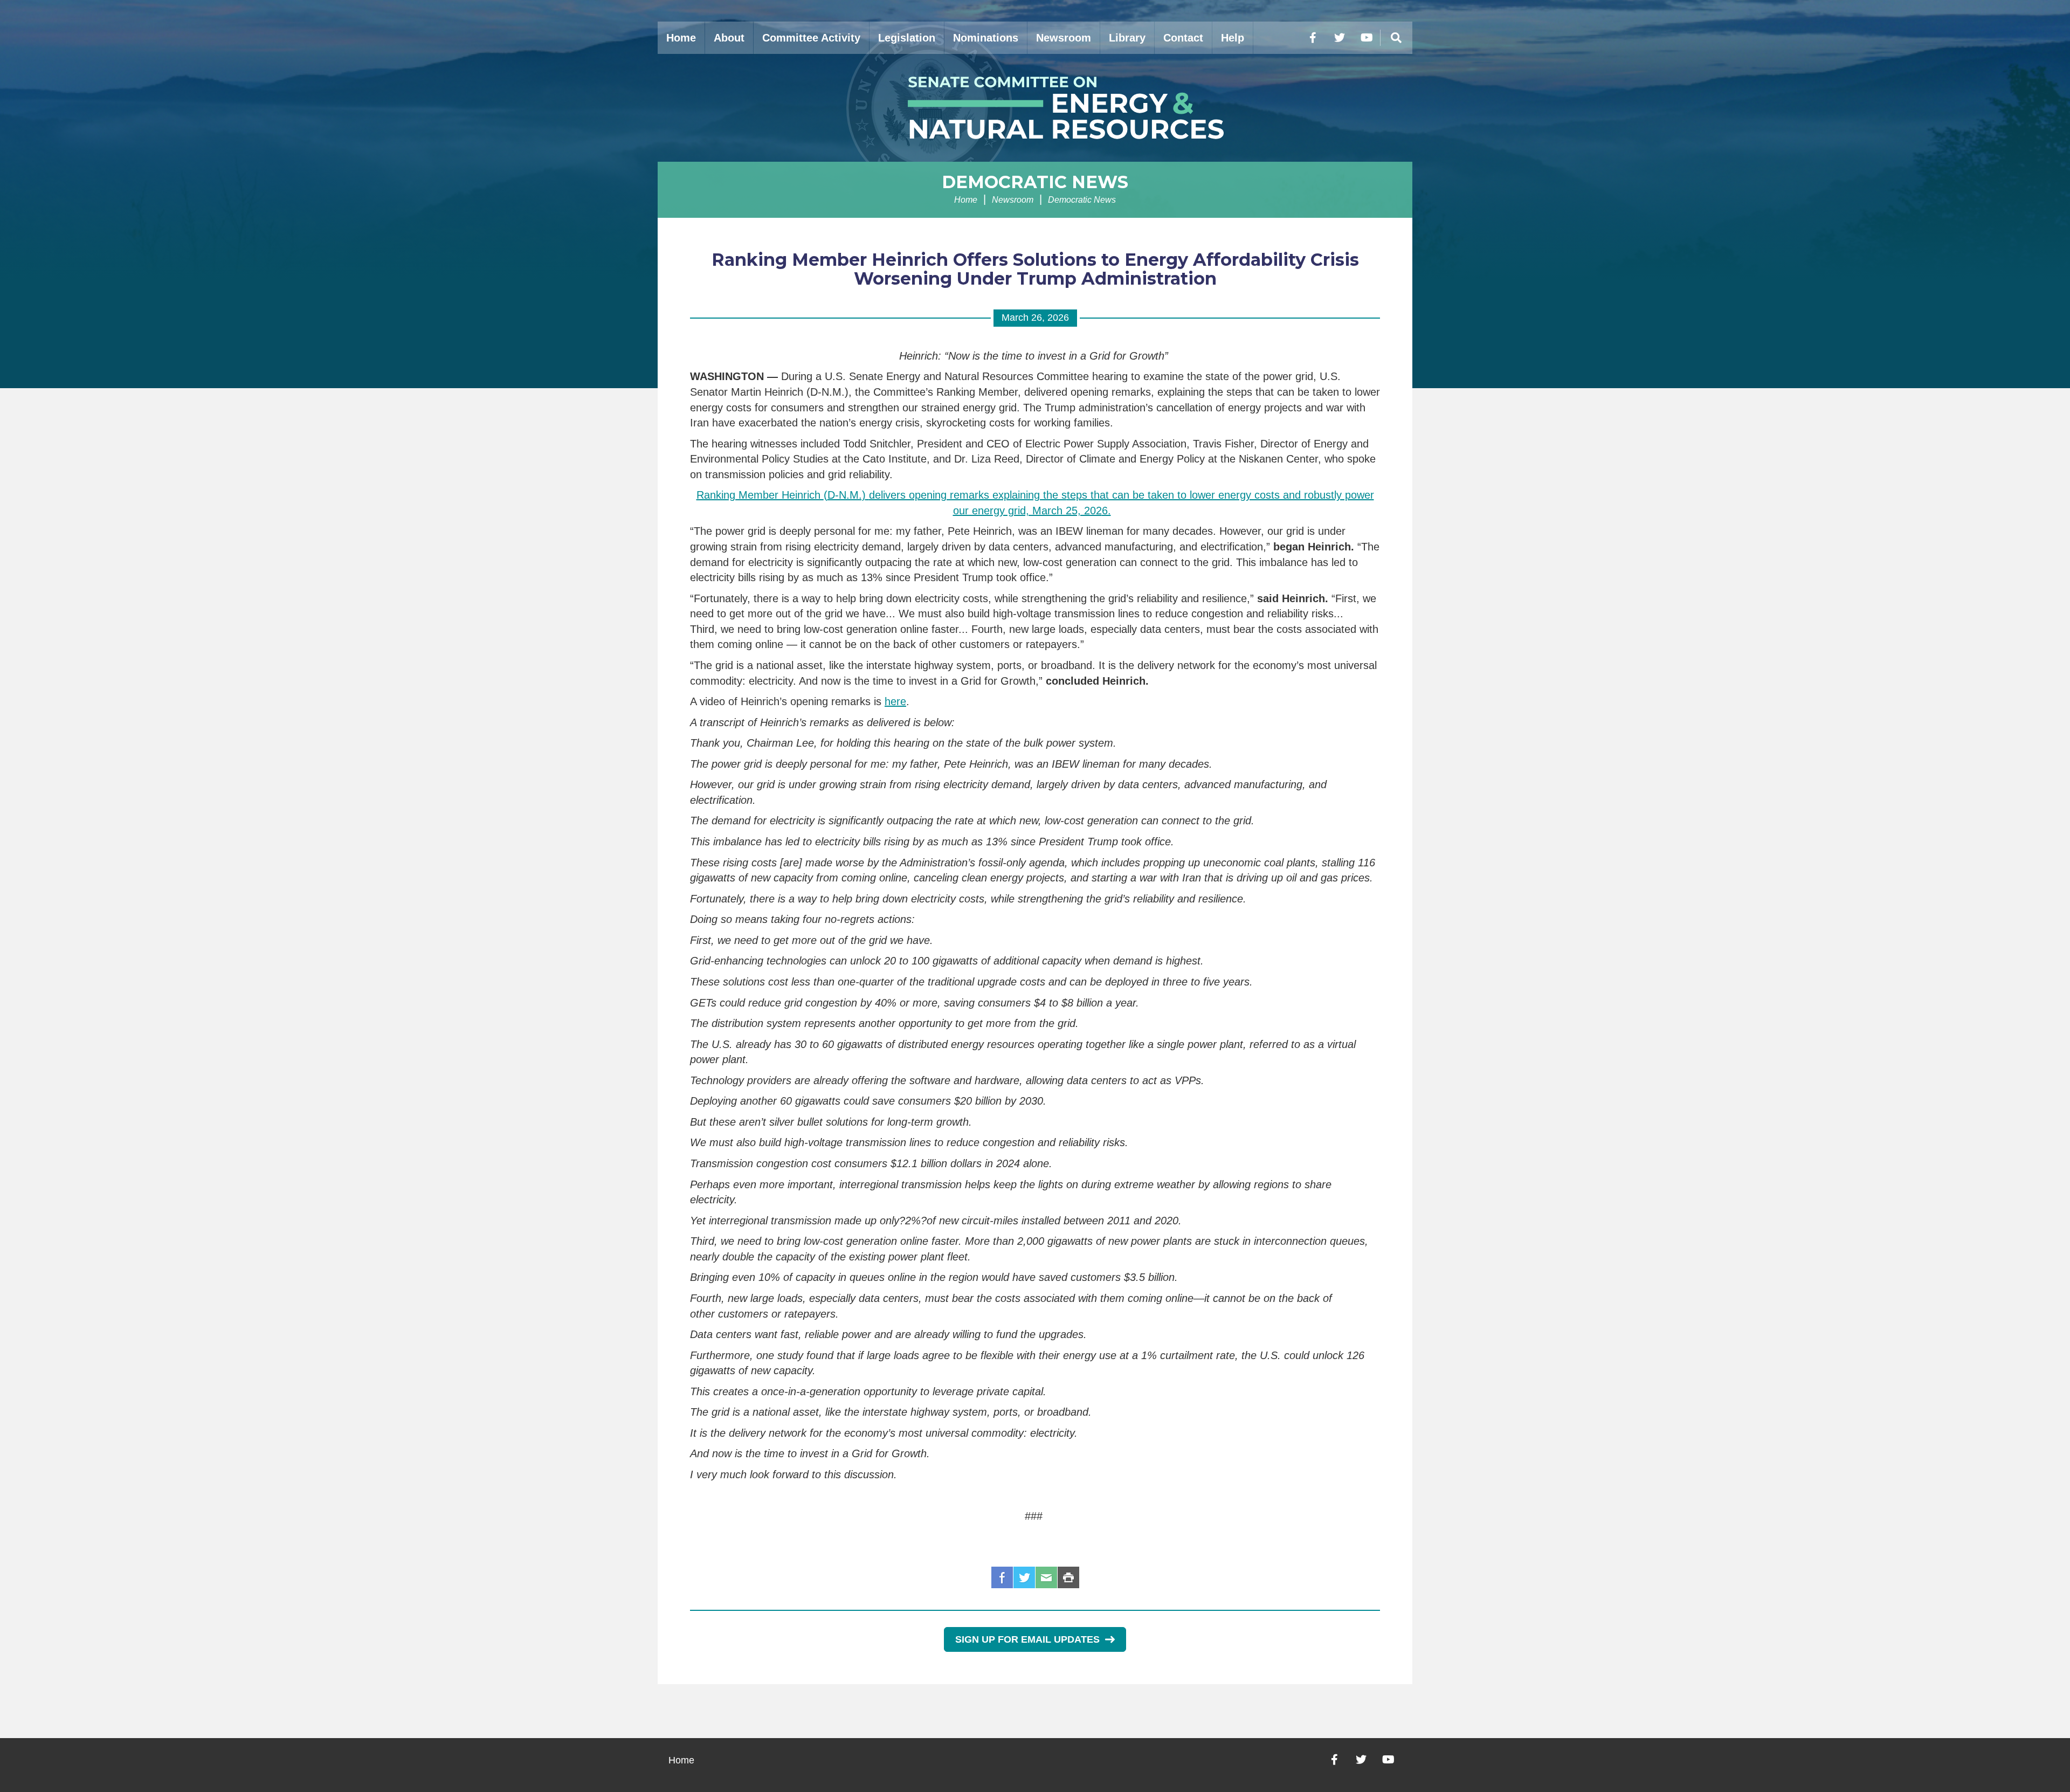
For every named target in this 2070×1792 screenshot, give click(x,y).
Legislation (907, 38)
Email (1046, 1577)
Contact (1183, 38)
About (729, 38)
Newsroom (1064, 38)
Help (1233, 38)
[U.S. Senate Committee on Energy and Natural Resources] (1035, 108)
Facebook (1002, 1577)
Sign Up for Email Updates (1027, 1639)
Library (1127, 38)
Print (1068, 1577)
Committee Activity (811, 38)
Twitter (1024, 1577)
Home (681, 38)
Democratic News (1035, 182)
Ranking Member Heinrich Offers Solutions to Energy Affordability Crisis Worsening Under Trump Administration (1035, 269)
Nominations (986, 38)
